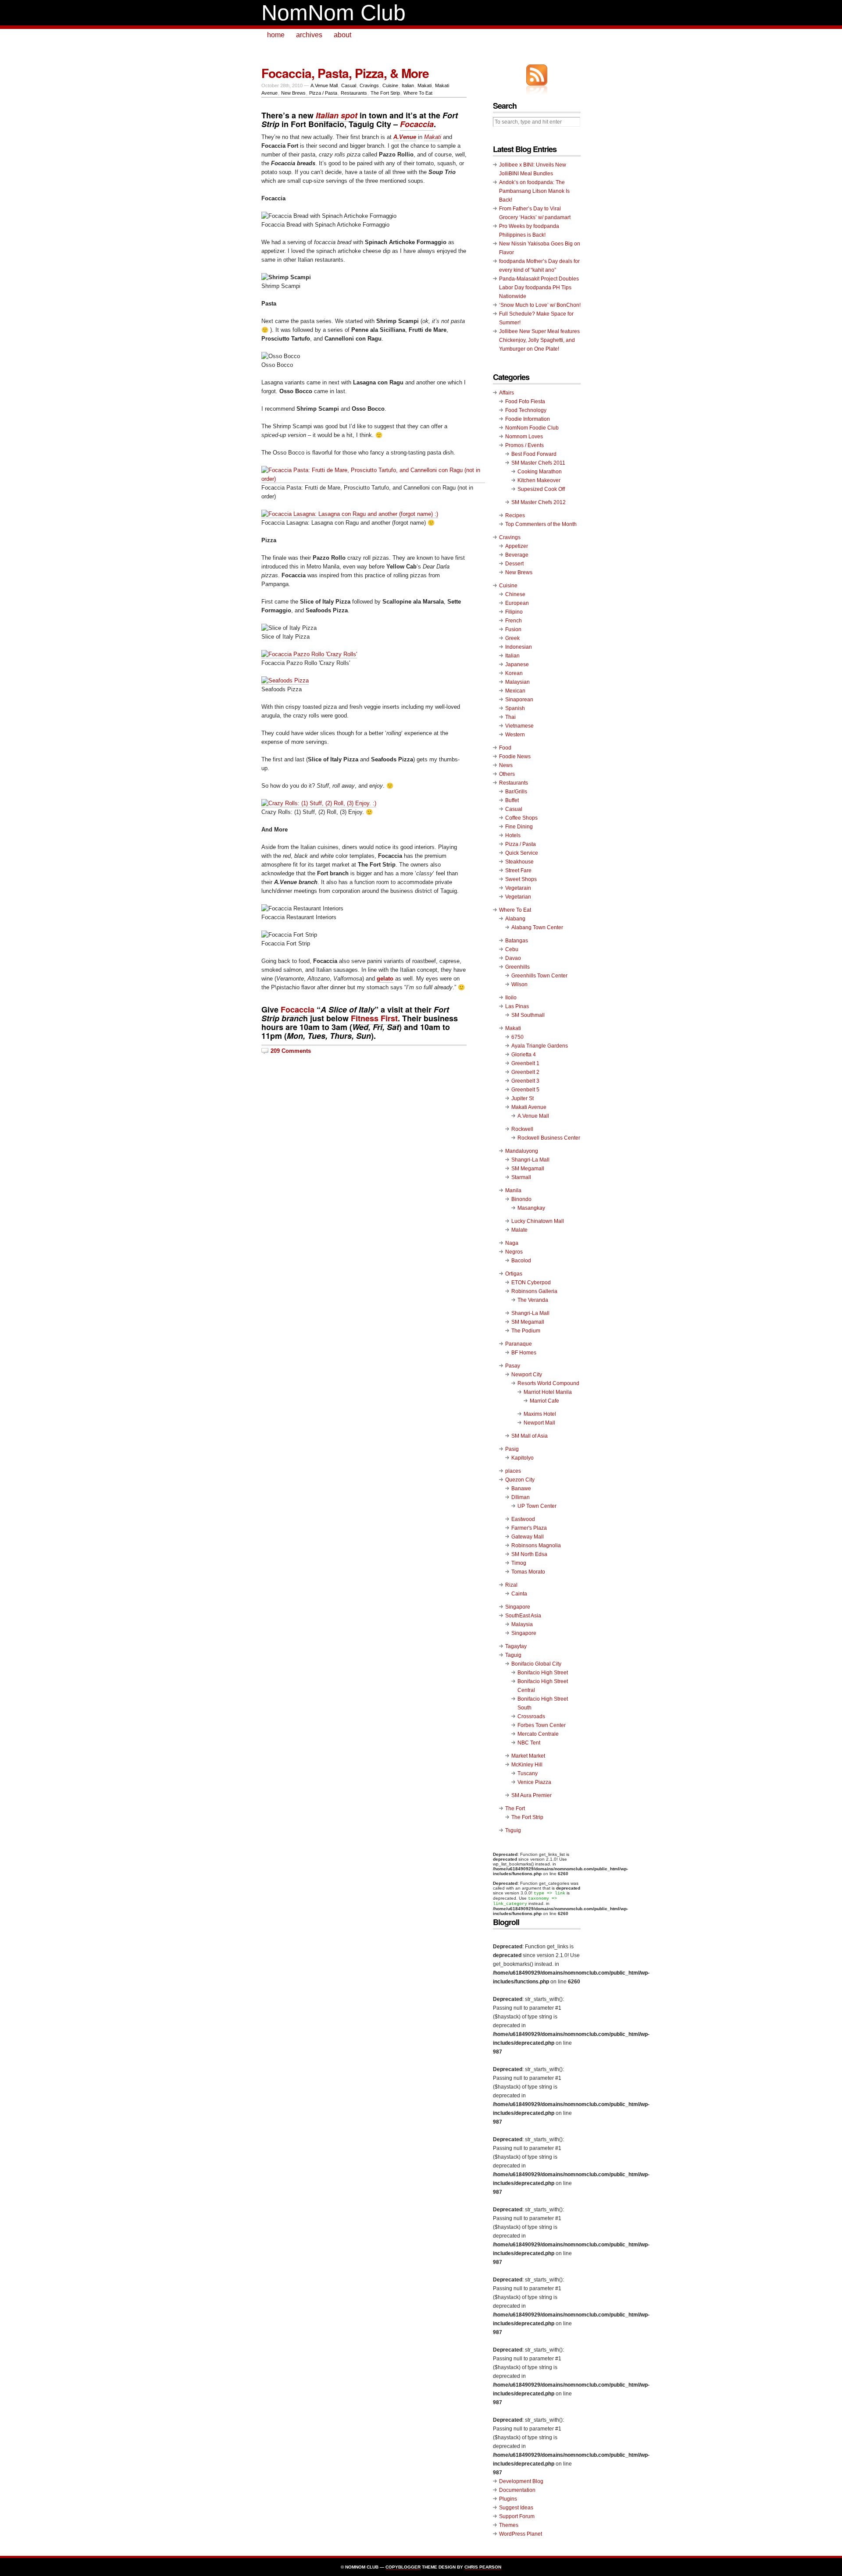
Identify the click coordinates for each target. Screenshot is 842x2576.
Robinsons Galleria (534, 1291)
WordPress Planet (521, 2534)
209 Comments (291, 1051)
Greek (512, 638)
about (343, 35)
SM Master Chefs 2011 (538, 463)
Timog (519, 1563)
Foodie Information (528, 419)
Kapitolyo (523, 1458)
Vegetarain (518, 888)
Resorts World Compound (548, 1383)
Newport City (527, 1375)
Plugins (508, 2499)
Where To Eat (418, 93)
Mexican (515, 691)
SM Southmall (528, 1015)
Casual (349, 85)
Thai (510, 717)
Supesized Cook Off (541, 489)
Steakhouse (519, 862)
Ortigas (514, 1274)
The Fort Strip (385, 93)
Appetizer (517, 546)
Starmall (521, 1177)
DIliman (521, 1497)
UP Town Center (537, 1506)
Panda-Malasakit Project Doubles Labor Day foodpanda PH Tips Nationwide (539, 288)
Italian (408, 85)
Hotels (513, 835)
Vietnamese (519, 726)
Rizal (511, 1585)
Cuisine (390, 85)
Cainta (519, 1594)
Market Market (528, 1756)
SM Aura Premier (532, 1795)
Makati (425, 85)
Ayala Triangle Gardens (540, 1046)
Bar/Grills (516, 792)
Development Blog (521, 2481)
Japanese (517, 664)
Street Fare (518, 871)
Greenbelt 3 (525, 1081)
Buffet (512, 800)
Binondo (521, 1199)
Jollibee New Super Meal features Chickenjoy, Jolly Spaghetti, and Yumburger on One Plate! (539, 340)
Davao (513, 958)
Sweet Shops (521, 879)
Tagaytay (516, 1646)
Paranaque (519, 1344)
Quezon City (520, 1480)
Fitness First (374, 1018)
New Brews (293, 93)
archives (309, 35)
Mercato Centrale (538, 1734)
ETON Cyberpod (531, 1283)
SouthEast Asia (523, 1616)
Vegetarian (518, 897)
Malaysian (517, 682)
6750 (517, 1037)
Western (515, 735)
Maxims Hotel (540, 1414)
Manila (513, 1190)
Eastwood (523, 1519)
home (276, 35)
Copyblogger (403, 2567)
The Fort (515, 1809)
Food (505, 748)
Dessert (514, 564)
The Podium (526, 1331)
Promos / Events (524, 445)
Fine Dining (519, 827)
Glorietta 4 (524, 1055)
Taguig (513, 1655)
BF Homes (524, 1353)
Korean (514, 673)
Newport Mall (539, 1423)
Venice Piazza (534, 1782)
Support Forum (517, 2516)
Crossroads (531, 1716)
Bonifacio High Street (543, 1673)
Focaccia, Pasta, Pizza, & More (345, 73)
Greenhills (517, 967)
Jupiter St (523, 1098)
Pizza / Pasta (323, 93)
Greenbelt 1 (525, 1063)
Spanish (515, 708)
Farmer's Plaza (529, 1528)
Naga (512, 1243)
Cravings (369, 85)
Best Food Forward (534, 454)
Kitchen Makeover (539, 480)
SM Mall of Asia (530, 1436)
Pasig (512, 1449)
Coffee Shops (521, 818)
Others (507, 774)
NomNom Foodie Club (532, 428)
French (514, 621)
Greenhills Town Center (539, 976)
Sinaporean (519, 700)
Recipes (515, 515)
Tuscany (528, 1773)
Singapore (518, 1607)
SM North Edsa (529, 1554)
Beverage (517, 555)
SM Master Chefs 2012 (539, 502)
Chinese (515, 594)
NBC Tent (529, 1743)
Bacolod (521, 1261)
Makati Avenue (529, 1107)
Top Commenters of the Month (541, 524)
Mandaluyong (522, 1151)
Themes (509, 2525)
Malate (519, 1230)
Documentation (517, 2490)
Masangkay (531, 1208)
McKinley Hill (527, 1765)
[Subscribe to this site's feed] (537, 75)
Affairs (507, 393)
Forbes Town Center (542, 1725)
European (517, 603)
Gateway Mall (528, 1537)
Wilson (519, 984)
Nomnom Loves (524, 437)
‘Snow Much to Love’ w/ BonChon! (540, 305)
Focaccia (298, 1009)
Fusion (513, 629)
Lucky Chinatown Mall (538, 1221)
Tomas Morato (528, 1572)
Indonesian (519, 647)
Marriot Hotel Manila (548, 1392)
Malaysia (522, 1624)
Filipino (514, 612)
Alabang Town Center (537, 927)
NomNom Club (334, 13)
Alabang (515, 919)
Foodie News (515, 757)
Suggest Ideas (516, 2508)
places (513, 1471)
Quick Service (522, 853)
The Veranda (533, 1300)
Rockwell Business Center (549, 1138)
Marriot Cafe (544, 1401)
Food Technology (526, 410)
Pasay (513, 1366)
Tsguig (513, 1830)
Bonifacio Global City (536, 1664)
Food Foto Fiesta (525, 402)
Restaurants (354, 93)
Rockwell (522, 1129)
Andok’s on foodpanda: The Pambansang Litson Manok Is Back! (534, 191)
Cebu (512, 949)
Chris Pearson (483, 2567)
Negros (514, 1252)
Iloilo (511, 998)
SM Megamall (528, 1169)
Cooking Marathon (540, 472)
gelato (385, 979)
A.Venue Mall (324, 85)
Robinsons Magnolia (536, 1546)
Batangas (517, 941)
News (506, 765)
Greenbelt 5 (525, 1090)
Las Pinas (517, 1006)
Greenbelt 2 (525, 1072)
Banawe (521, 1489)
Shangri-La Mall (530, 1160)
